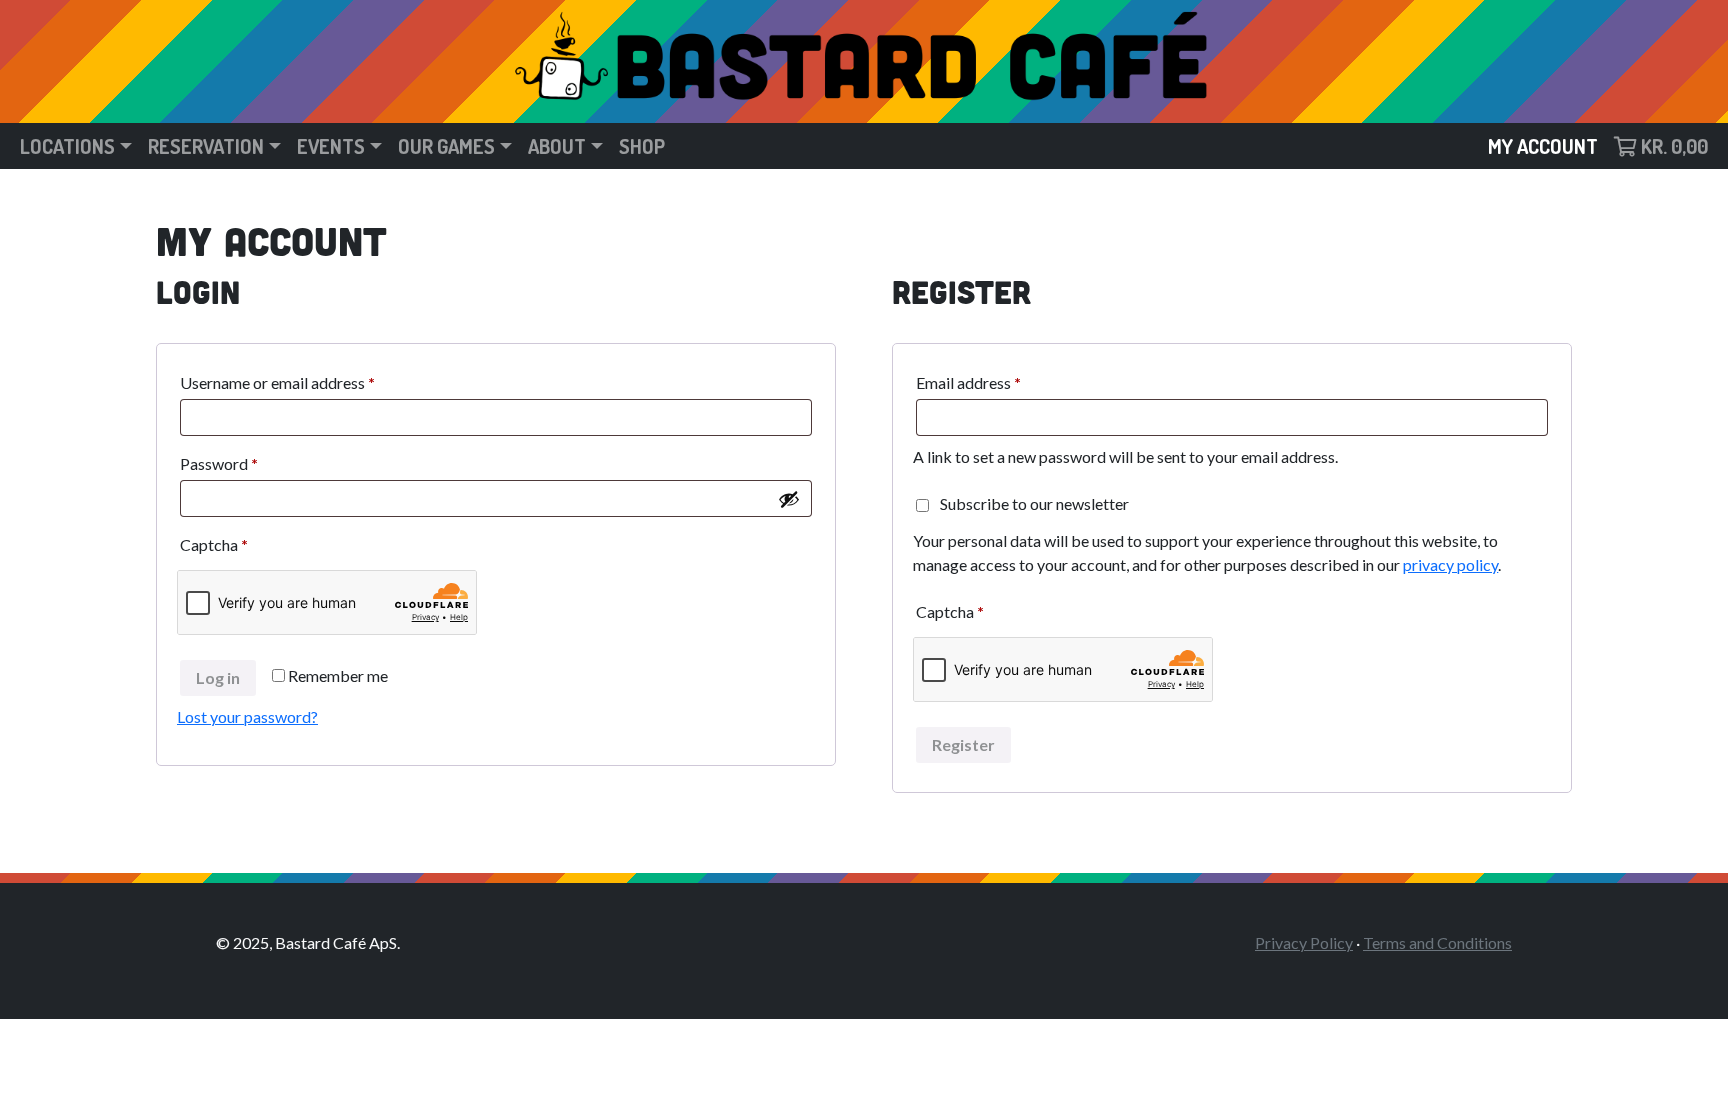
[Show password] (789, 499)
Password (249, 463)
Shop (642, 146)
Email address (999, 382)
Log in (218, 677)
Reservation (206, 146)
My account (1543, 146)
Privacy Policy (1304, 942)
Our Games (446, 146)
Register (963, 744)
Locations (67, 146)
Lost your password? (247, 716)
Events (331, 146)
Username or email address (308, 382)
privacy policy (1450, 564)
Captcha (214, 544)
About (557, 146)
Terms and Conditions (1437, 942)
